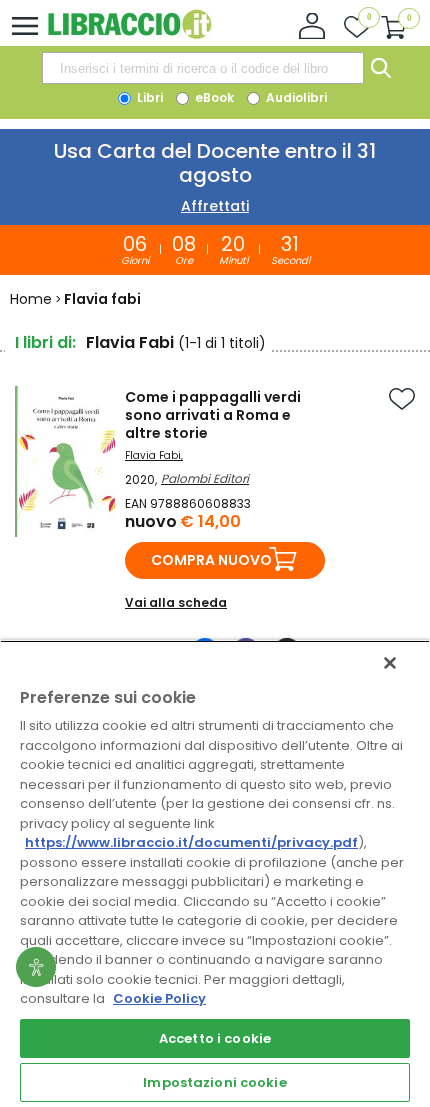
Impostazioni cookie (214, 1082)
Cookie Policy (159, 998)
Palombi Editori (205, 478)
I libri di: (45, 342)
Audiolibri (295, 97)
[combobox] (203, 68)
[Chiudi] (390, 663)
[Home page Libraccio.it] (129, 34)
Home (31, 299)
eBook (213, 97)
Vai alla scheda (176, 602)
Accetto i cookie (215, 1038)
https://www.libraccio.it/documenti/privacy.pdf (191, 842)
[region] (215, 873)
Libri (148, 97)
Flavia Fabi (153, 455)
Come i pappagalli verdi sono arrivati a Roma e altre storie (213, 415)
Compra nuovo (211, 560)
